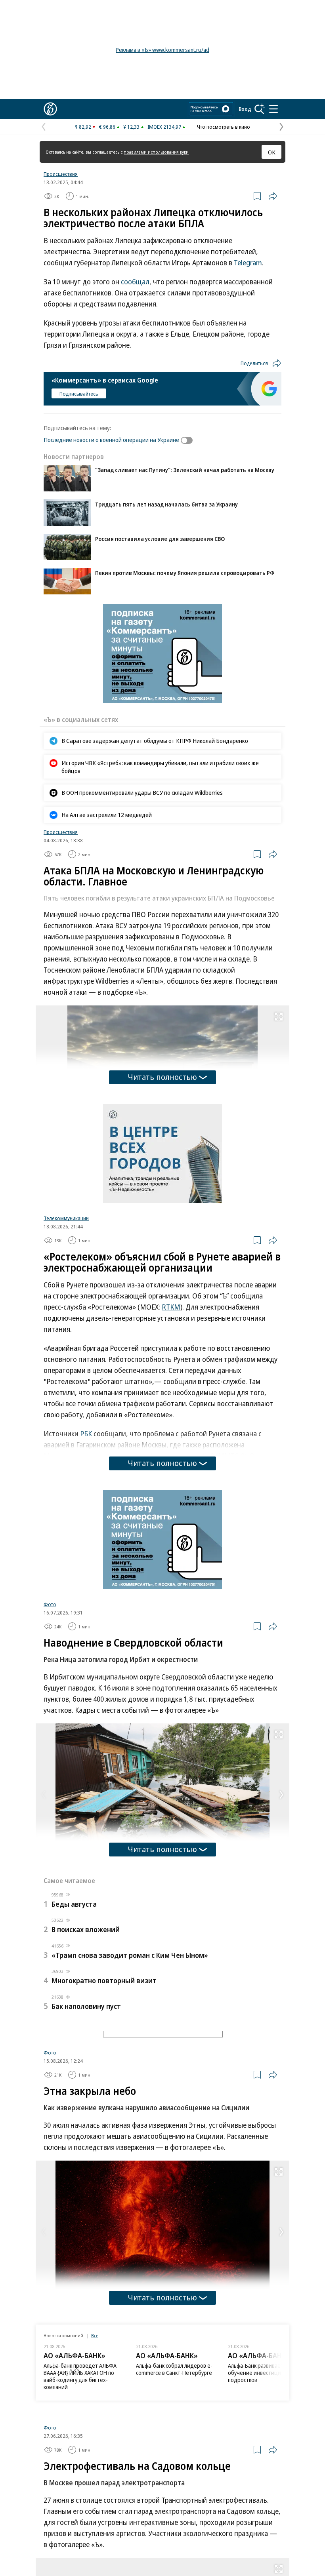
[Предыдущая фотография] (44, 1795)
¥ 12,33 (131, 127)
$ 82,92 (83, 127)
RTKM (171, 1307)
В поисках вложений (86, 1929)
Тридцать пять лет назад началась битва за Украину (166, 504)
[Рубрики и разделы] (273, 109)
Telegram (248, 263)
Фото (50, 1604)
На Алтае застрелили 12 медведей (107, 815)
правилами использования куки (156, 152)
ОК (272, 152)
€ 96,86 (107, 127)
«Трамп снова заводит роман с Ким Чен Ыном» (130, 1955)
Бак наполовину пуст (86, 2006)
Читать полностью (162, 1077)
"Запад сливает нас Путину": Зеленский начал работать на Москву (185, 470)
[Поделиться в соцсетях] (273, 196)
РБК (86, 1434)
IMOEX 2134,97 (164, 127)
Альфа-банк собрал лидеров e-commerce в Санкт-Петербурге (174, 2462)
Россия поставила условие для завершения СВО (160, 539)
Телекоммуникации (66, 1218)
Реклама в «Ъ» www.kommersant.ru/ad (162, 50)
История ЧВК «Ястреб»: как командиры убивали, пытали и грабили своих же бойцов (160, 767)
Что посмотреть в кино (224, 127)
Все (95, 2428)
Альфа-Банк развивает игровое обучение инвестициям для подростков (267, 2466)
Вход (245, 109)
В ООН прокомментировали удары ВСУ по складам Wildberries (142, 792)
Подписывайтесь (79, 394)
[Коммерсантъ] (50, 109)
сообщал (135, 282)
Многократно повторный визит (104, 1980)
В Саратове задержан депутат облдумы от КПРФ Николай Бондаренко (155, 741)
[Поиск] (260, 109)
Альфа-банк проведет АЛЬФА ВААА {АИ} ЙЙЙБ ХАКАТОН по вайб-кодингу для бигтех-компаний (80, 2469)
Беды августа (74, 1904)
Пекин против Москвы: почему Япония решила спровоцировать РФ (185, 573)
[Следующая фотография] (281, 1795)
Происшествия (61, 174)
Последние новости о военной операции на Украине (111, 440)
